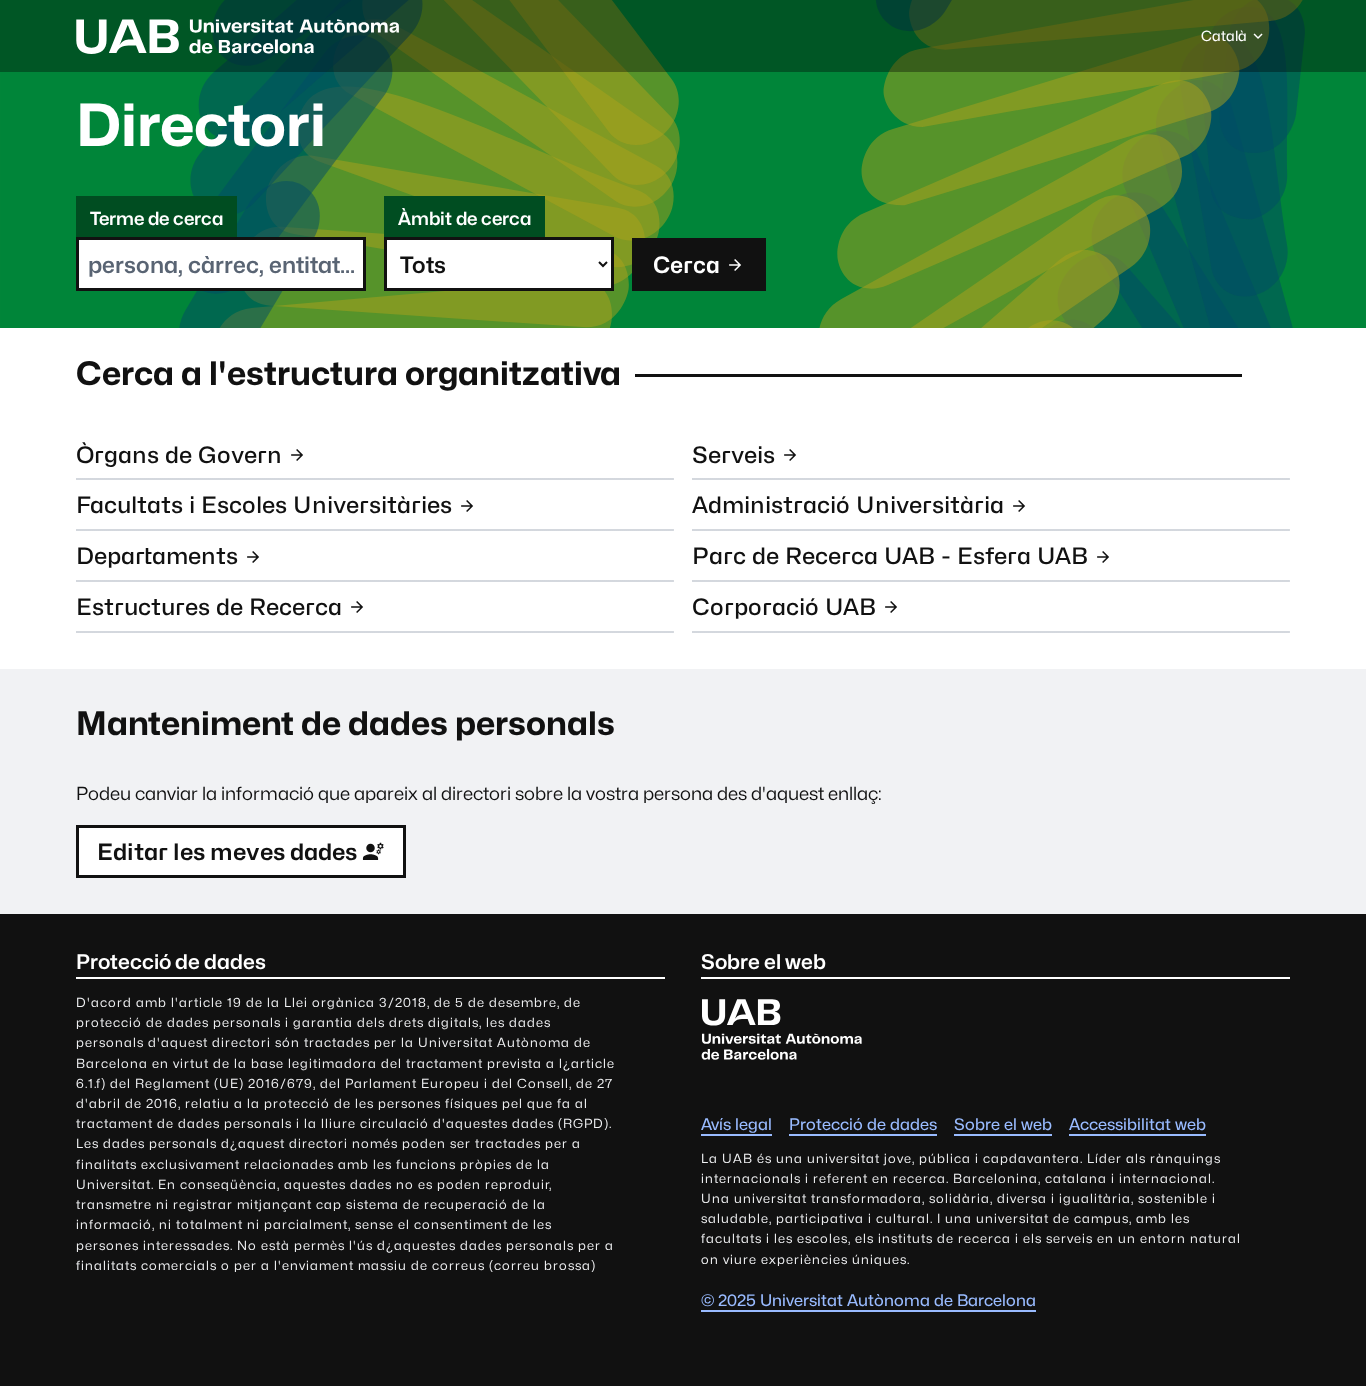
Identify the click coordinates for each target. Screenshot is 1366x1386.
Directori (201, 125)
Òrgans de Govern (179, 454)
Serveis (733, 454)
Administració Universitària (848, 504)
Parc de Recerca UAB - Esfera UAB (890, 555)
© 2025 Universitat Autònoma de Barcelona (868, 1300)
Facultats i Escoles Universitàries (264, 504)
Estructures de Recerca (209, 606)
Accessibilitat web (1137, 1124)
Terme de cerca (156, 218)
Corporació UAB (784, 606)
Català (1223, 41)
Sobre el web (1003, 1124)
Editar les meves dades (227, 851)
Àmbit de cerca (464, 218)
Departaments (157, 555)
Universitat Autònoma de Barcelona (238, 36)
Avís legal (736, 1124)
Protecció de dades (863, 1124)
